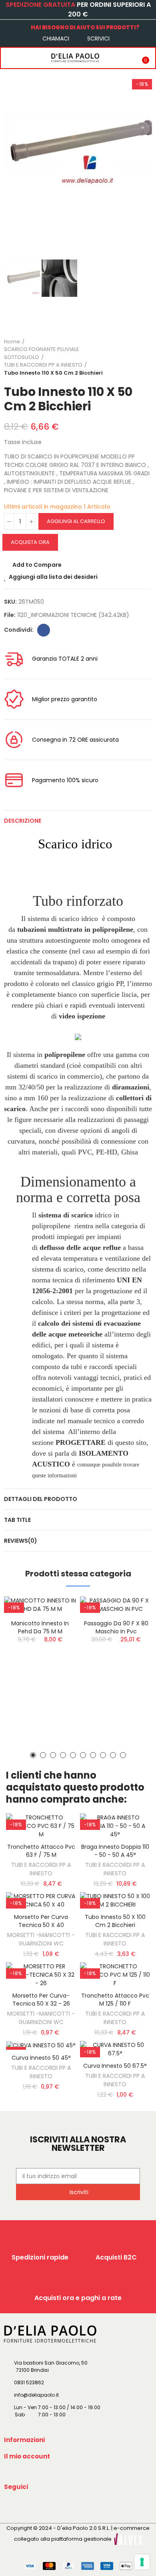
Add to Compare (37, 565)
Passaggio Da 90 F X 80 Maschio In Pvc (116, 1627)
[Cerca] (25, 58)
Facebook (44, 630)
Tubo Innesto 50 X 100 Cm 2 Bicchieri (115, 1921)
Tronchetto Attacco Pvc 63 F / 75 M (41, 1851)
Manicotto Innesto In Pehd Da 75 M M (40, 1627)
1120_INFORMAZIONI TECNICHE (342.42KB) (73, 615)
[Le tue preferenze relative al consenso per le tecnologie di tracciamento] (142, 2562)
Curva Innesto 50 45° (41, 2058)
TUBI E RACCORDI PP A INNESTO (41, 1869)
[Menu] (9, 58)
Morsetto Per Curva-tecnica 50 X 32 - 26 (41, 2000)
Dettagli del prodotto (41, 1499)
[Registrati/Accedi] (126, 58)
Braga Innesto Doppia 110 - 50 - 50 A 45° (115, 1851)
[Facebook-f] (12, 2505)
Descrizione (23, 821)
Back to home (136, 357)
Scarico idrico (75, 844)
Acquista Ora (30, 542)
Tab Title (17, 1520)
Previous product (126, 357)
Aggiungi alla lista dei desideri (53, 577)
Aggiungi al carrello (76, 521)
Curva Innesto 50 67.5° (115, 2066)
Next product (146, 357)
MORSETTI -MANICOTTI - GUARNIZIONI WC (41, 1939)
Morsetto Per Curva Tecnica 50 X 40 (41, 1921)
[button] (12, 151)
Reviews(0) (21, 1541)
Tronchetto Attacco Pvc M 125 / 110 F (115, 2000)
